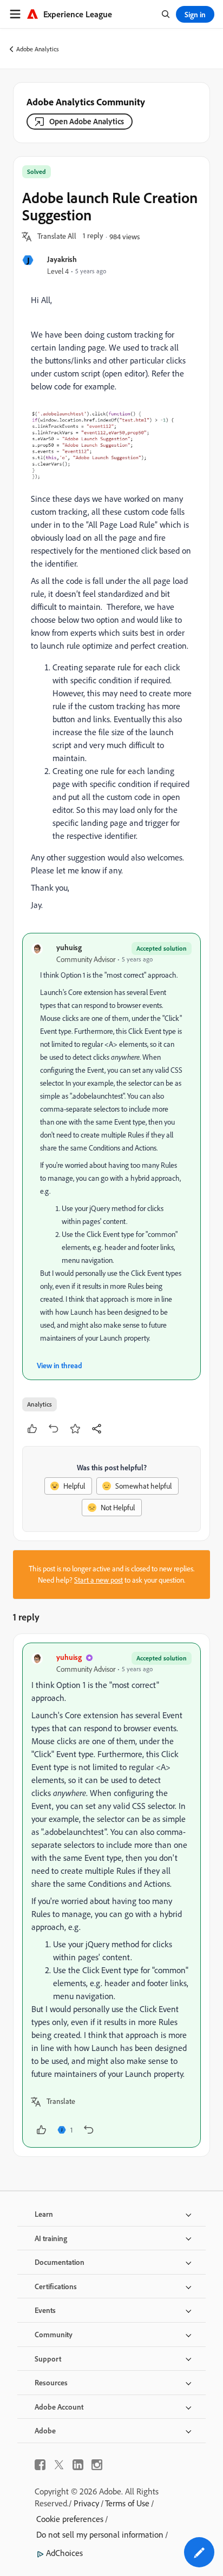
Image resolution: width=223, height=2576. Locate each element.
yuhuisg (69, 947)
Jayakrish (62, 259)
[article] (111, 1895)
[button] (57, 237)
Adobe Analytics (38, 49)
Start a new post (99, 1580)
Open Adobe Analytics (87, 121)
